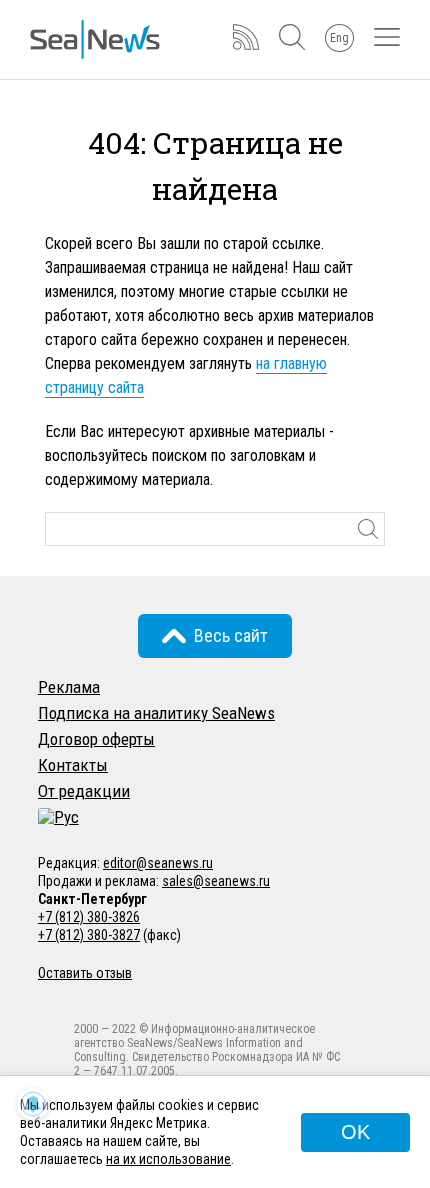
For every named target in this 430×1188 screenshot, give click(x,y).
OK (355, 1132)
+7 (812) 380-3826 (89, 917)
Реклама (69, 687)
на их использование (168, 1159)
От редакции (84, 791)
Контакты (73, 765)
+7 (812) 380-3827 (89, 935)
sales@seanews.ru (216, 881)
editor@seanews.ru (158, 863)
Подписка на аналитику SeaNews (156, 713)
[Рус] (58, 817)
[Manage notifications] (33, 1104)
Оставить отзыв (85, 973)
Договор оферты (96, 739)
